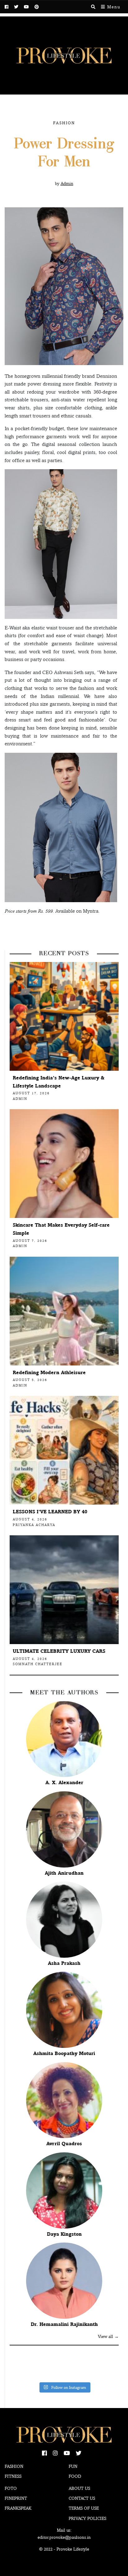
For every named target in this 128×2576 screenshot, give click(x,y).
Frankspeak (18, 2508)
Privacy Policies (87, 2518)
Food (75, 2476)
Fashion (64, 123)
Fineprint (16, 2498)
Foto (11, 2488)
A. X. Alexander (64, 1782)
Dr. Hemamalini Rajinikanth (64, 2324)
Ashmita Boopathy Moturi (64, 2053)
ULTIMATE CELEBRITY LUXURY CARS (59, 1651)
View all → (108, 2336)
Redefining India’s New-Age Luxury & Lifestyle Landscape (59, 1082)
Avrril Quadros (64, 2144)
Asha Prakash (64, 1963)
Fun (73, 2466)
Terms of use (84, 2508)
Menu (113, 7)
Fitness (13, 2476)
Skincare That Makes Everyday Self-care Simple (61, 1229)
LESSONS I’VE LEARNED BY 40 (50, 1512)
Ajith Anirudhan (64, 1873)
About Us (79, 2488)
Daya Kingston (64, 2234)
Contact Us (82, 2498)
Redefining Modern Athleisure (49, 1372)
